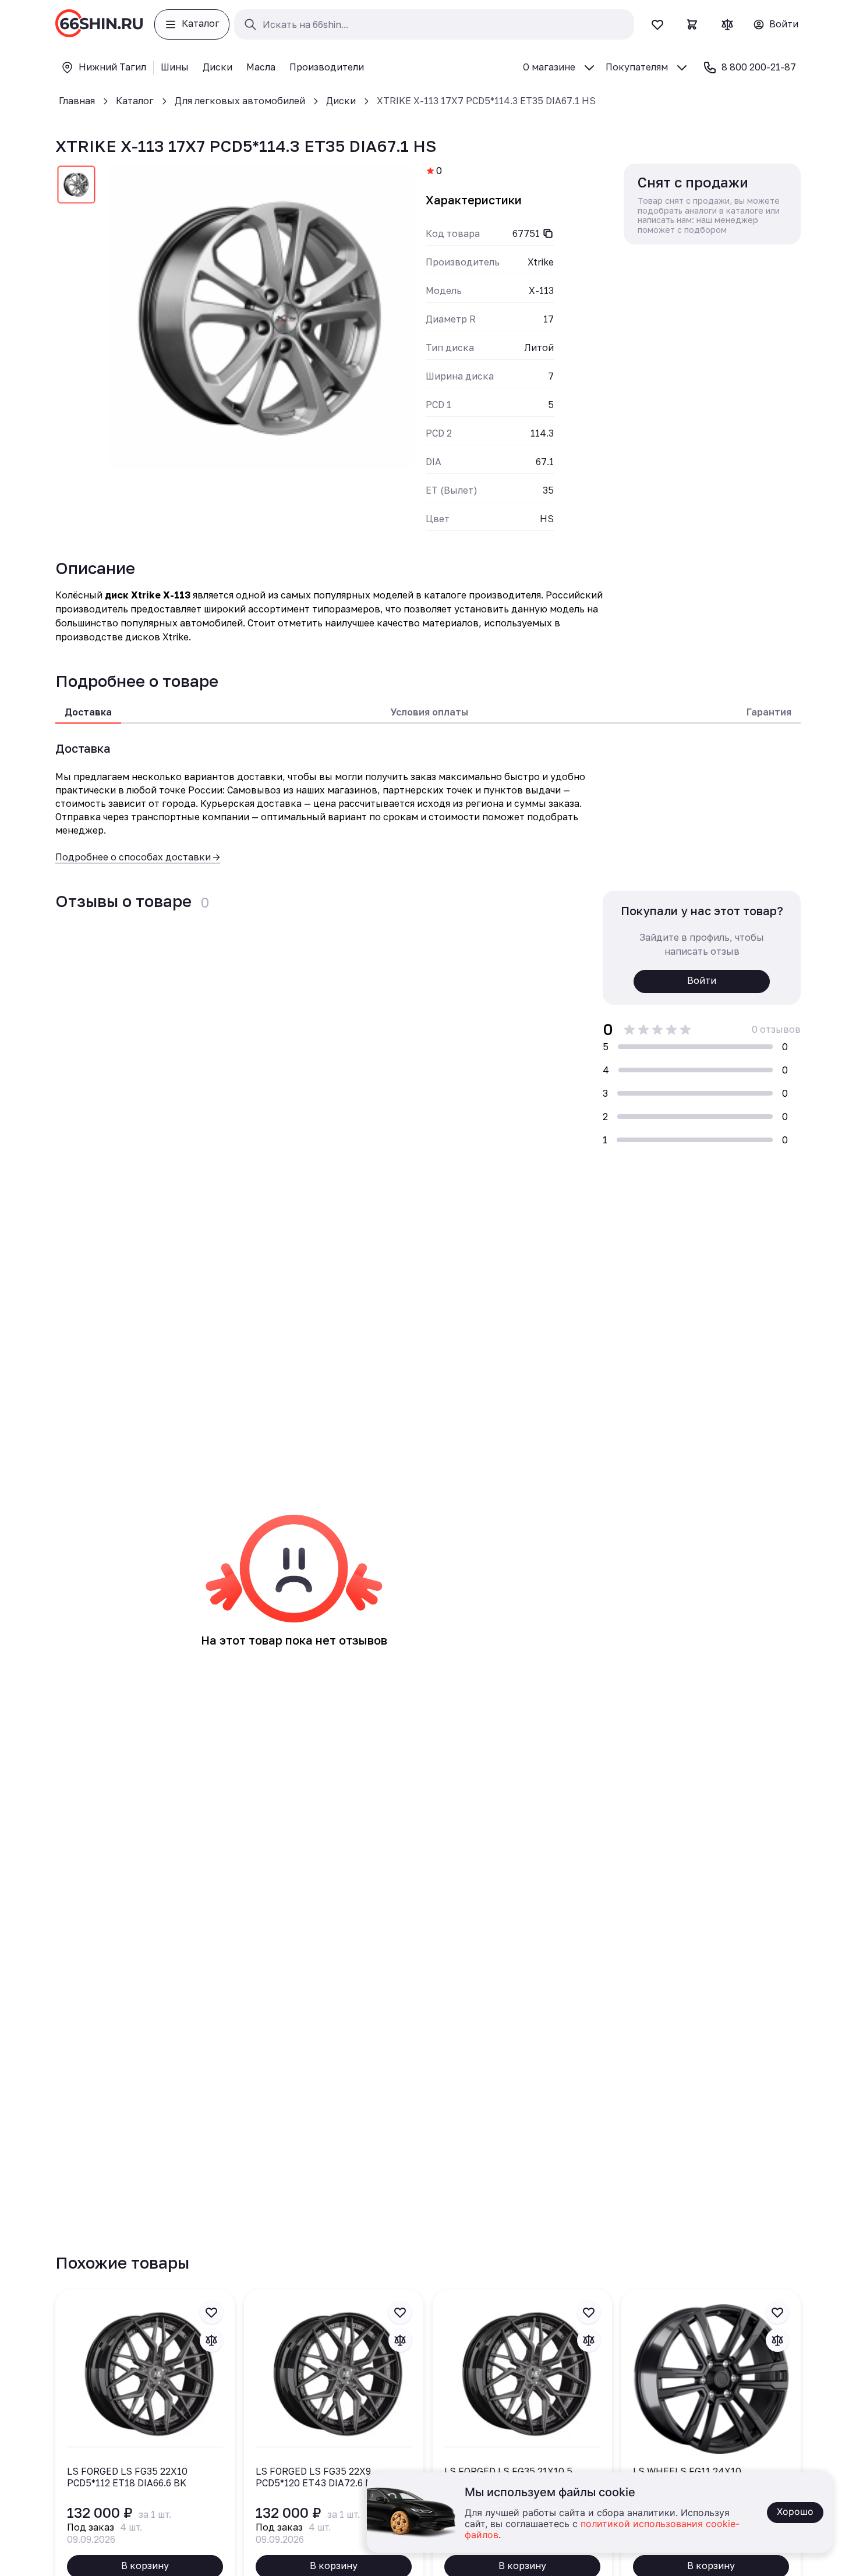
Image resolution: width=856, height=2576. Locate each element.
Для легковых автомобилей (240, 101)
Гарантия (769, 712)
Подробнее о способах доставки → (138, 857)
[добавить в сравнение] (211, 2340)
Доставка (88, 712)
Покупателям (637, 67)
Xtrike (541, 262)
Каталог (135, 101)
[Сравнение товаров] (727, 24)
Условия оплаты (429, 712)
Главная (77, 101)
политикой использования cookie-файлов (602, 2530)
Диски (341, 101)
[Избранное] (657, 24)
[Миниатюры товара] (76, 187)
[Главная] (99, 24)
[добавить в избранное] (211, 2312)
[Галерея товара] (261, 316)
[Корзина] (692, 24)
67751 (526, 233)
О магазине (549, 67)
